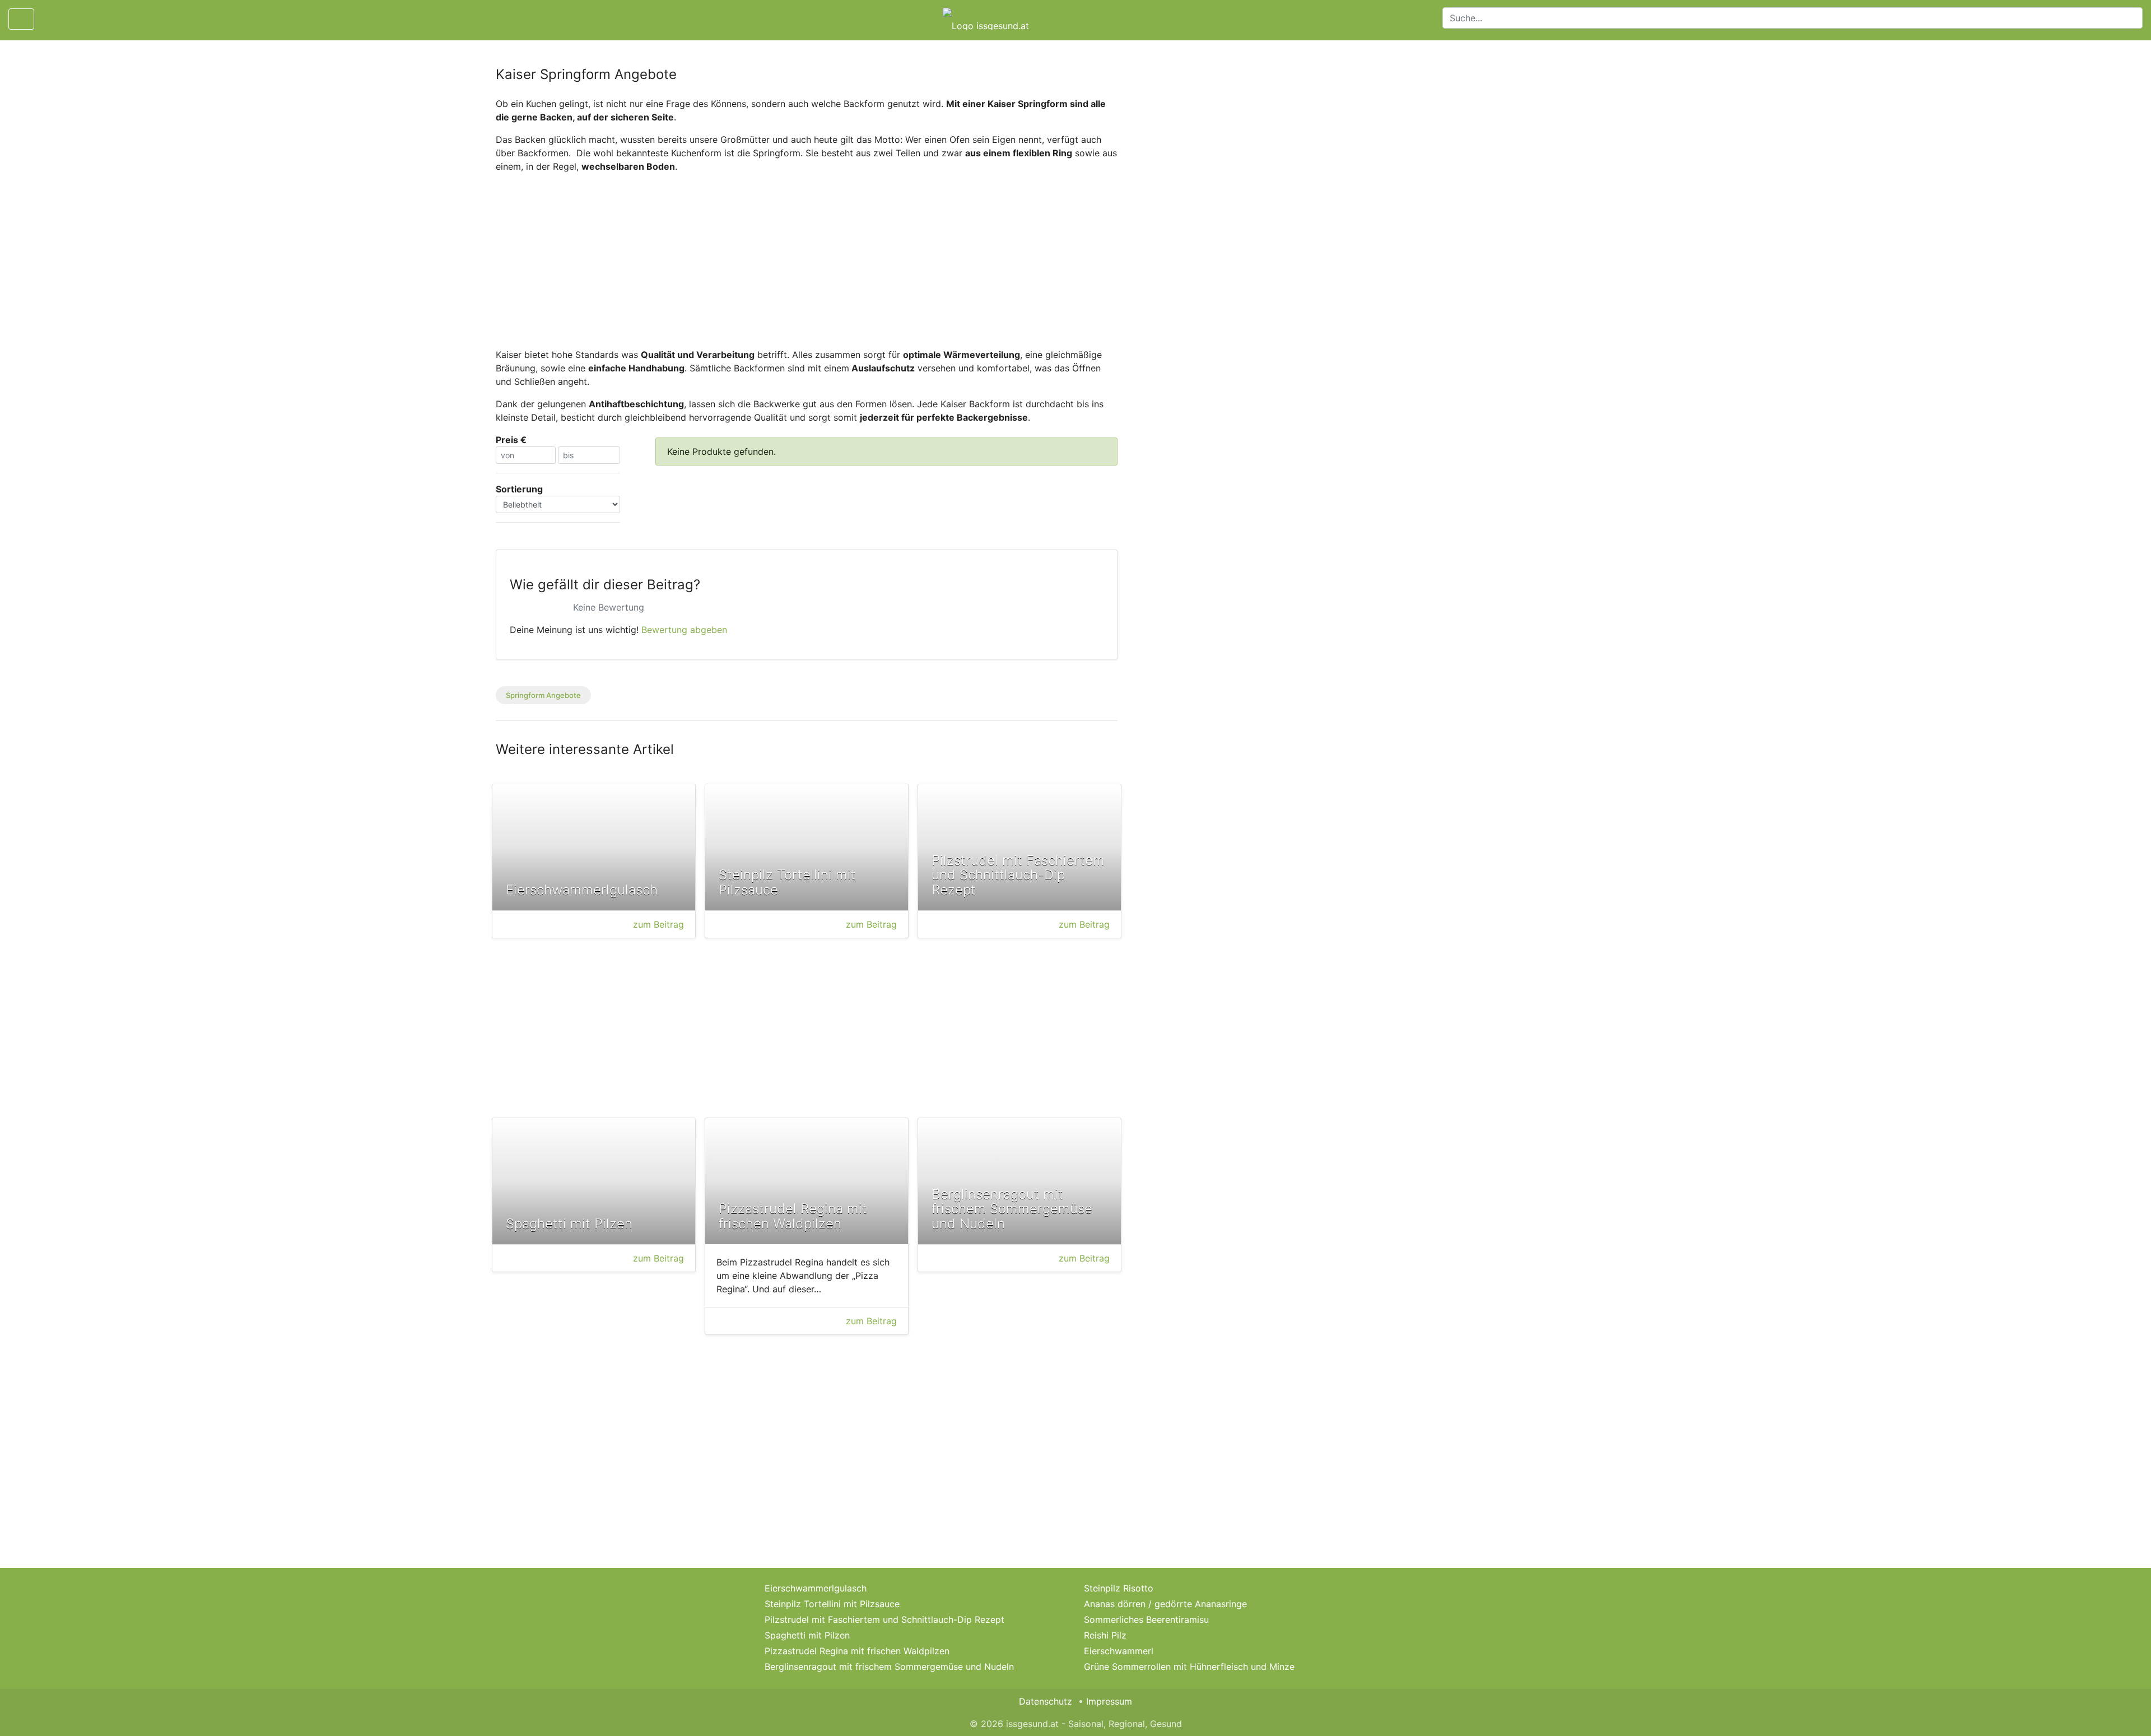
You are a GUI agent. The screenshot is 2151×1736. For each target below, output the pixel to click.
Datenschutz (1046, 1701)
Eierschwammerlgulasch (816, 1588)
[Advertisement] (807, 260)
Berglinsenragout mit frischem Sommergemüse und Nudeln (889, 1667)
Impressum (1109, 1701)
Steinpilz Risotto (1119, 1588)
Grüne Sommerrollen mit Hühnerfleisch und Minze (1189, 1667)
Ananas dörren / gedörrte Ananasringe (1165, 1604)
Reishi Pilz (1105, 1635)
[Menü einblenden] (21, 19)
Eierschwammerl (1119, 1651)
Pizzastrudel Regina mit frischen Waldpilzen (857, 1651)
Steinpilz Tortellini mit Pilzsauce (832, 1604)
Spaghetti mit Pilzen (807, 1635)
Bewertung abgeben (684, 630)
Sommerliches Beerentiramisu (1146, 1619)
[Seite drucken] (52, 19)
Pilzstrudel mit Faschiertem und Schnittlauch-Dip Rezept (884, 1619)
